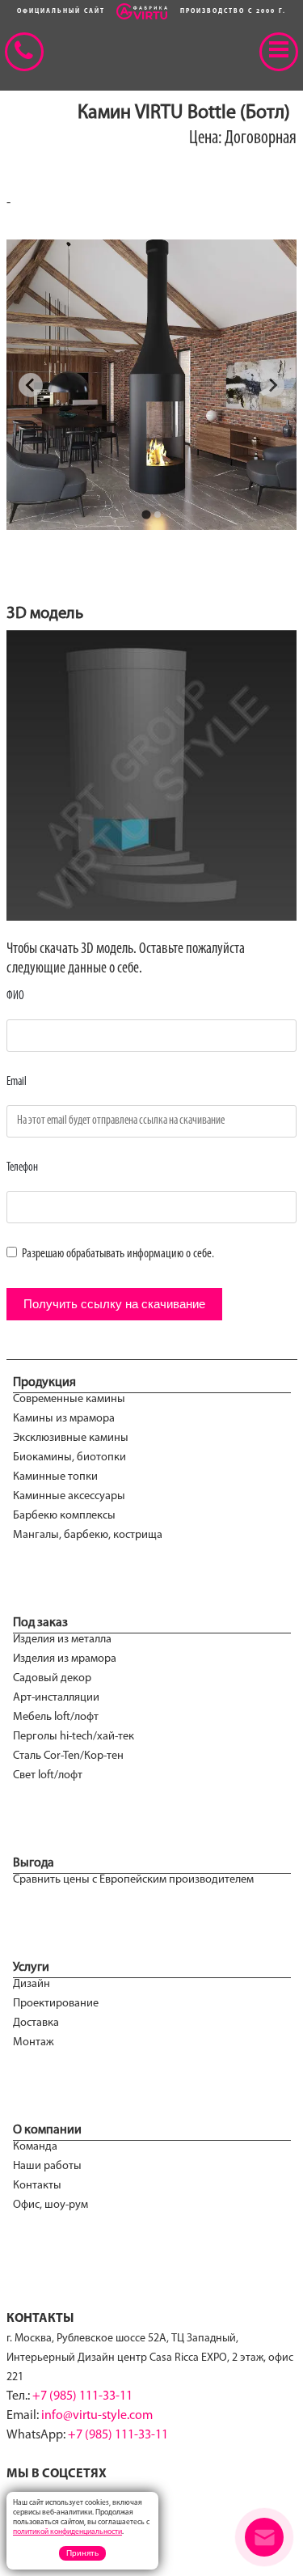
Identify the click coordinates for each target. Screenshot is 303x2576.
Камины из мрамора (64, 1419)
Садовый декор (52, 1678)
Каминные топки (55, 1477)
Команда (35, 2147)
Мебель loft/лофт (56, 1717)
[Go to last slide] (31, 385)
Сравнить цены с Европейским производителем (133, 1880)
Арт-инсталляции (56, 1698)
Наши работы (47, 2166)
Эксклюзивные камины (71, 1438)
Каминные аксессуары (69, 1496)
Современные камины (69, 1399)
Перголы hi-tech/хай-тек (74, 1737)
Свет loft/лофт (48, 1775)
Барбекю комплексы (64, 1516)
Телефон (22, 1168)
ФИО (15, 996)
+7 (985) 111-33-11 (82, 2396)
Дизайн (32, 1984)
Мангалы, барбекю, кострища (88, 1535)
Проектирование (56, 2004)
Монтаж (34, 2042)
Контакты (37, 2186)
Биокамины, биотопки (69, 1457)
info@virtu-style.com (97, 2416)
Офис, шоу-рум (50, 2205)
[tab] (146, 514)
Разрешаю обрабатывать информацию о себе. (117, 1254)
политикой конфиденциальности (67, 2532)
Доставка (36, 2023)
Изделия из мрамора (65, 1659)
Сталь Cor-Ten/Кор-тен (68, 1756)
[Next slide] (272, 385)
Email (17, 1082)
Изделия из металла (62, 1640)
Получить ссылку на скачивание (114, 1304)
